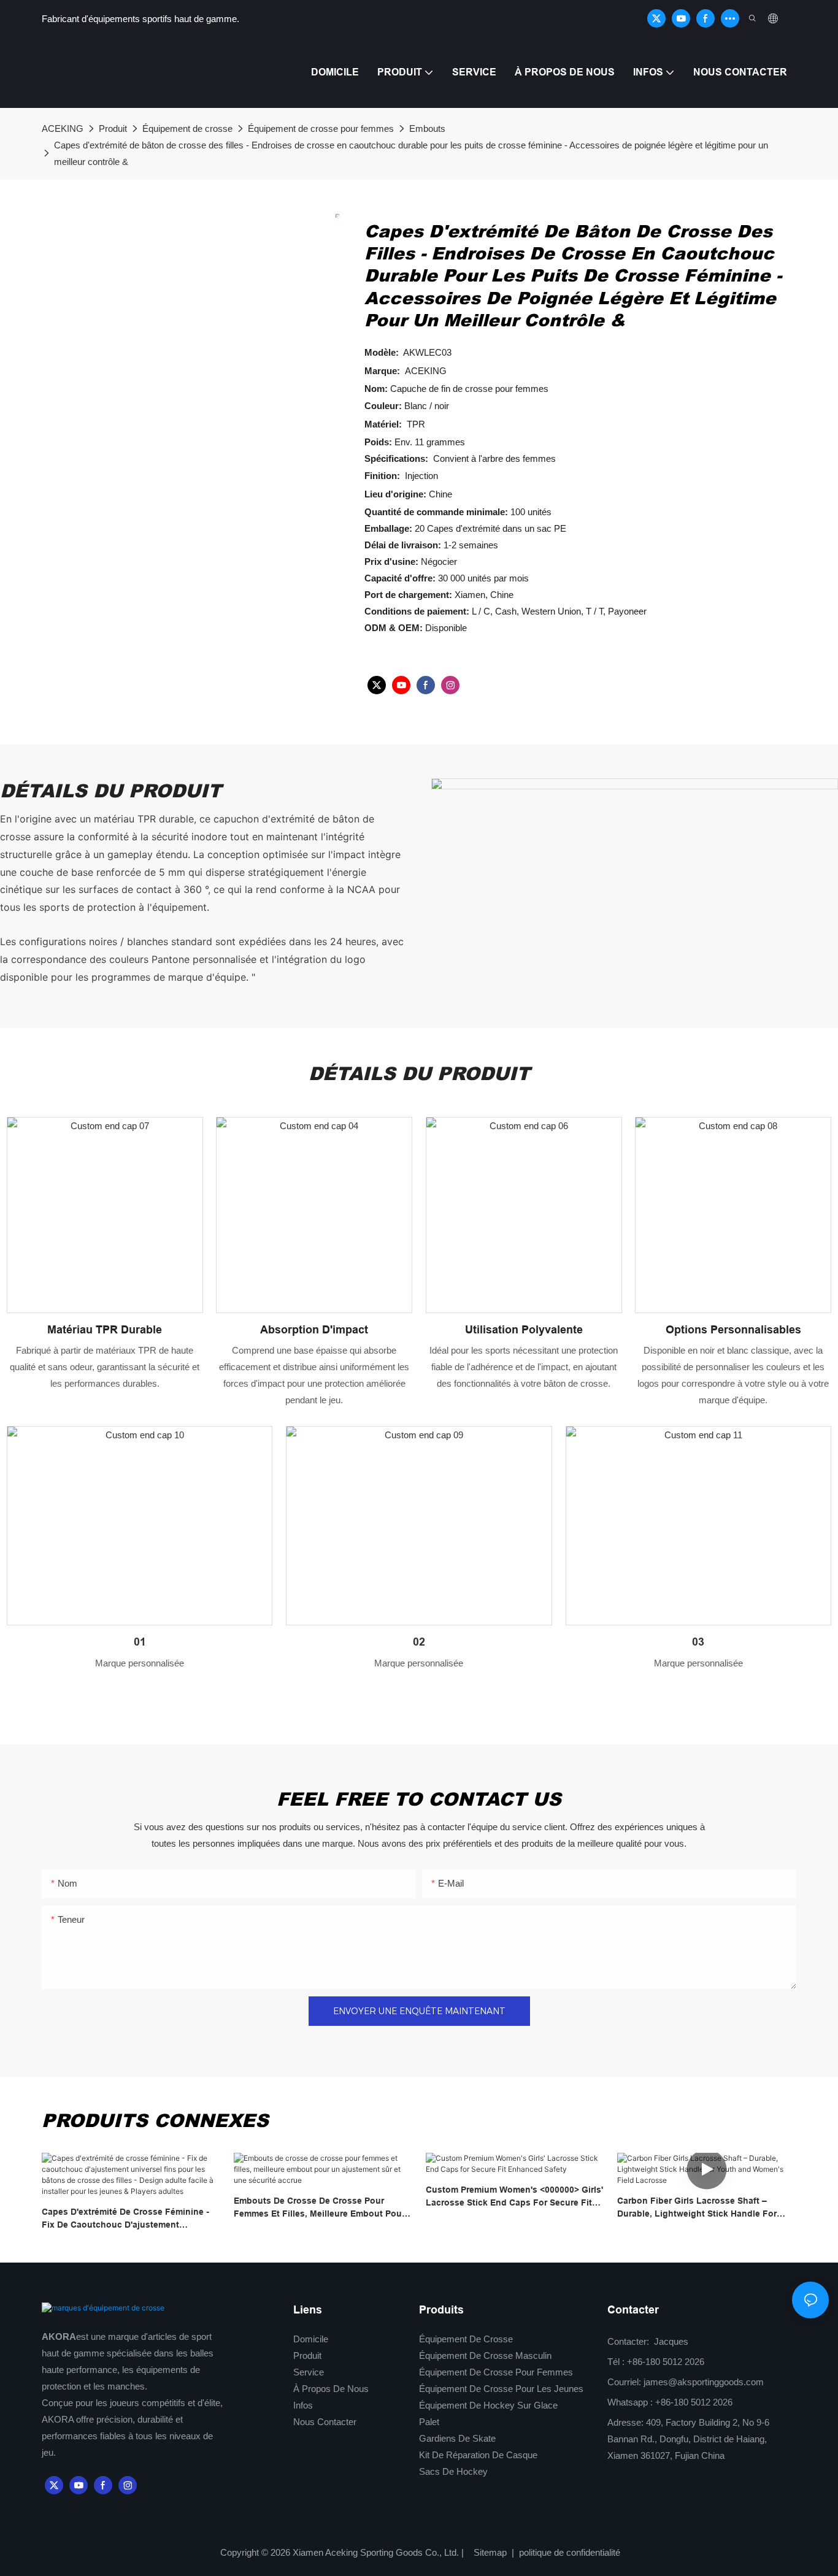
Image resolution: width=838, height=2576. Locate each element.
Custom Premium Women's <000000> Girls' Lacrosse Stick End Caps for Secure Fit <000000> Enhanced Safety (514, 2197)
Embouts (427, 128)
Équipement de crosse (187, 128)
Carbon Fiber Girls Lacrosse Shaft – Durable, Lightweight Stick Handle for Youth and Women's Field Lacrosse (697, 2208)
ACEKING (63, 128)
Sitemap (491, 2552)
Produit (113, 128)
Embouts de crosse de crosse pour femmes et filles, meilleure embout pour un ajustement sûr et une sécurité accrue (322, 2208)
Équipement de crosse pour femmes (321, 128)
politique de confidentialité (568, 2552)
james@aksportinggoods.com (704, 2382)
